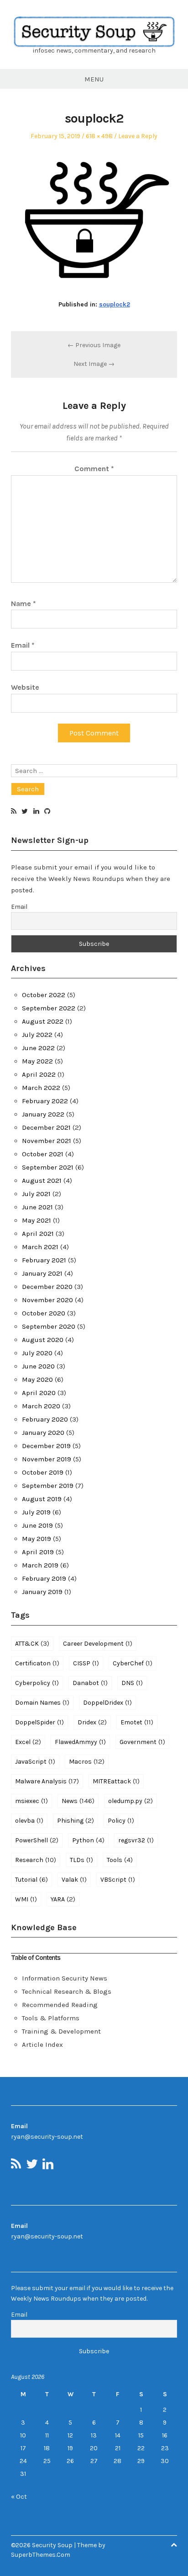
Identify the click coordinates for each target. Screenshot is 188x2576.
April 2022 (39, 1074)
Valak (74, 1879)
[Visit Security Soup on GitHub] (47, 812)
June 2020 (38, 1366)
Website (25, 687)
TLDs (81, 1860)
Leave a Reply (138, 136)
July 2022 (37, 1035)
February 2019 (44, 1578)
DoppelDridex (107, 1702)
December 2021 (46, 1127)
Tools (120, 1860)
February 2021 (44, 1260)
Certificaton (37, 1663)
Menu (94, 79)
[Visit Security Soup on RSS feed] (14, 812)
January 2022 (43, 1114)
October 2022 (44, 995)
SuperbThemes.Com (41, 2555)
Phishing (76, 1820)
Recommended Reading (60, 2005)
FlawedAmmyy (80, 1742)
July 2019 (36, 1512)
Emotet (137, 1722)
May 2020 (37, 1379)
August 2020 (43, 1340)
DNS (132, 1683)
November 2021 (47, 1141)
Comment (94, 469)
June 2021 (37, 1207)
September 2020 (49, 1326)
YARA (63, 1899)
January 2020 (43, 1433)
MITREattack (116, 1781)
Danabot (90, 1683)
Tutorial (31, 1879)
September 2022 (49, 1008)
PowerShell (37, 1840)
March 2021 (40, 1247)
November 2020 (47, 1300)
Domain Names (42, 1702)
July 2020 (37, 1353)
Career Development (98, 1643)
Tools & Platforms (51, 2018)
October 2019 (43, 1472)
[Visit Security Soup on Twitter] (25, 812)
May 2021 (37, 1220)
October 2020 (44, 1313)
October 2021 (43, 1154)
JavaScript (35, 1761)
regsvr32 (136, 1840)
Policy (121, 1820)
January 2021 (42, 1273)
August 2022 (43, 1021)
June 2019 (37, 1525)
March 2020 (41, 1406)
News (78, 1801)
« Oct (19, 2497)
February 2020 (45, 1419)
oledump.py (131, 1801)
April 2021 (38, 1234)
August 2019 (42, 1499)
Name (23, 604)
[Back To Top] (174, 2545)
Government (142, 1742)
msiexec (31, 1801)
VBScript (118, 1879)
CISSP (86, 1663)
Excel (28, 1742)
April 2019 (38, 1552)
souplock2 (115, 304)
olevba (29, 1820)
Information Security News (65, 1978)
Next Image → (94, 364)
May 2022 (37, 1061)
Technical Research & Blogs (67, 1991)
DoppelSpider (39, 1722)
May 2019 (37, 1539)
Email (23, 645)
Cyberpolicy (37, 1683)
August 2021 (42, 1181)
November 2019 (47, 1459)
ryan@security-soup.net (47, 2137)
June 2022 (38, 1048)
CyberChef (133, 1663)
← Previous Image (94, 345)
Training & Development (61, 2031)
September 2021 (48, 1167)
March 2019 (40, 1565)
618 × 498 (99, 136)
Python (88, 1840)
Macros (87, 1761)
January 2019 (42, 1592)
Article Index (42, 2045)
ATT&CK (32, 1643)
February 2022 (45, 1101)
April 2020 (39, 1393)
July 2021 (36, 1194)
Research (36, 1860)
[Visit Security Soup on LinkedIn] (36, 812)
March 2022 (41, 1088)
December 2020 (47, 1287)
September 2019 (48, 1486)
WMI (26, 1899)
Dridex (92, 1722)
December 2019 (46, 1446)
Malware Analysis (47, 1781)
